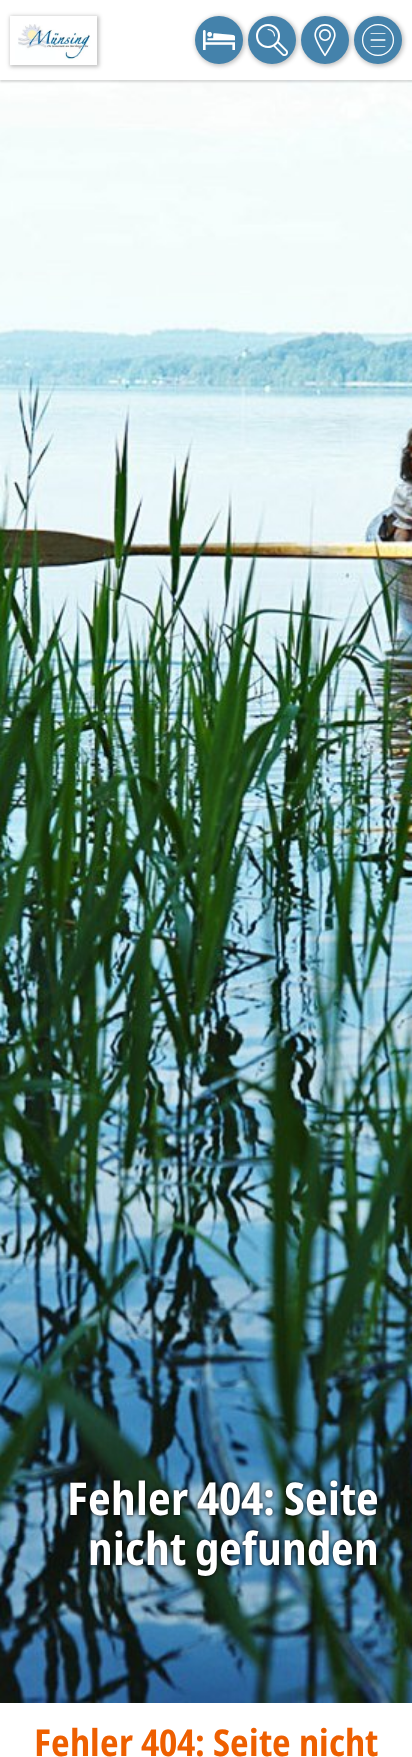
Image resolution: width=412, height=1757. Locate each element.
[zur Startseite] (53, 40)
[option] (206, 891)
